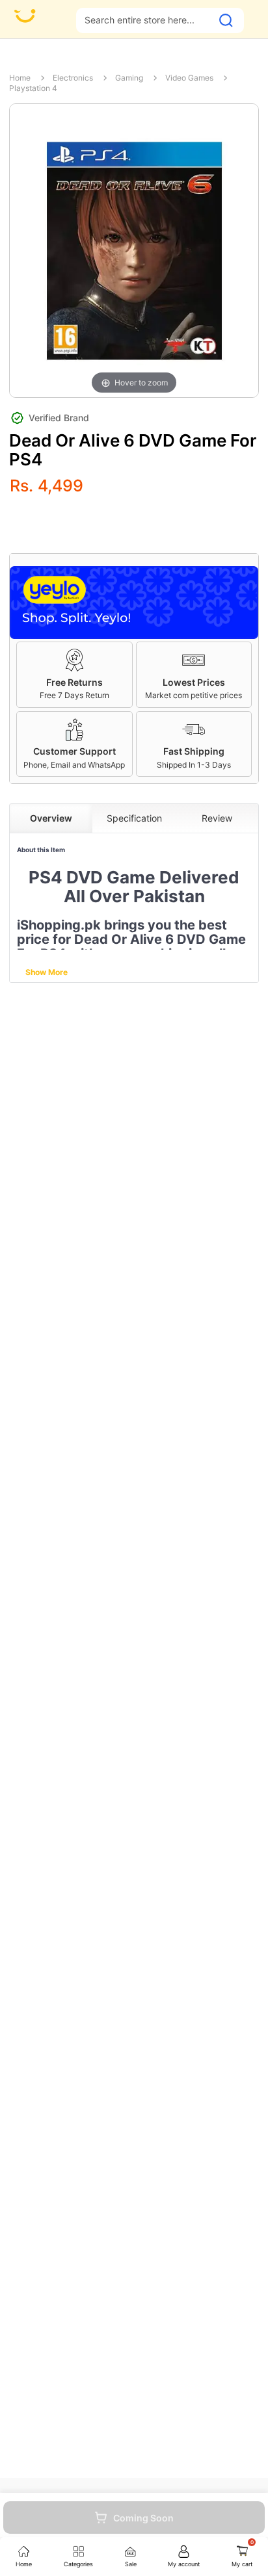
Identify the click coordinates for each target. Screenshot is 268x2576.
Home (20, 78)
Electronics (73, 78)
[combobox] (144, 20)
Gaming (129, 78)
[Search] (226, 20)
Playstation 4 (33, 88)
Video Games (189, 78)
